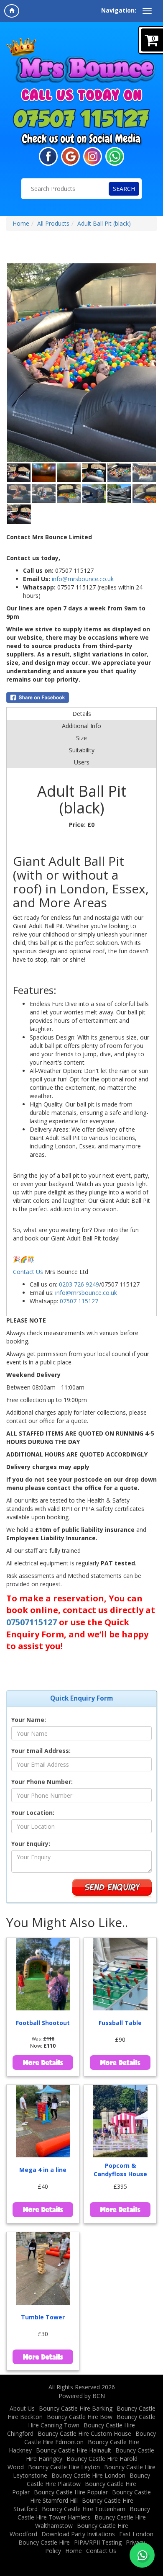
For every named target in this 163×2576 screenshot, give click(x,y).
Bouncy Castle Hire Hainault (74, 2450)
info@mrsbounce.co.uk (83, 579)
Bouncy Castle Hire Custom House (84, 2433)
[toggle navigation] (147, 11)
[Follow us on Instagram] (93, 156)
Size (81, 738)
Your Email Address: (41, 1751)
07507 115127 (79, 1301)
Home (21, 223)
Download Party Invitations (78, 2534)
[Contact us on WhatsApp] (142, 2555)
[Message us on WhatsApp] (115, 156)
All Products (53, 223)
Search (124, 189)
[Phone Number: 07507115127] (81, 118)
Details (82, 714)
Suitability (82, 750)
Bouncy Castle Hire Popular (71, 2492)
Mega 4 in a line (43, 2170)
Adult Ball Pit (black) (104, 223)
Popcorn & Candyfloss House (120, 2170)
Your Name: (29, 1720)
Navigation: (119, 10)
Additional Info (81, 726)
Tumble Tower (43, 2317)
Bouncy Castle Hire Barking (76, 2408)
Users (82, 762)
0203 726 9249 (79, 1284)
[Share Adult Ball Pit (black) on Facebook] (81, 697)
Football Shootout (43, 2023)
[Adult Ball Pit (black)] (81, 363)
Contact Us (28, 1272)
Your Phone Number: (42, 1782)
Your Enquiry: (31, 1844)
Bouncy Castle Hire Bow (80, 2417)
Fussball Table (120, 2023)
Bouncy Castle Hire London (88, 2475)
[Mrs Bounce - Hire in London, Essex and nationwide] (81, 61)
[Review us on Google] (70, 156)
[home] (12, 11)
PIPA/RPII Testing (98, 2542)
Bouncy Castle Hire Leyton (64, 2467)
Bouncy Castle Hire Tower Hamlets (84, 2513)
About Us (22, 2408)
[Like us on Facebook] (48, 156)
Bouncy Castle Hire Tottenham (84, 2509)
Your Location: (33, 1813)
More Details (43, 2062)
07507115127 (32, 1622)
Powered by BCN (82, 2396)
